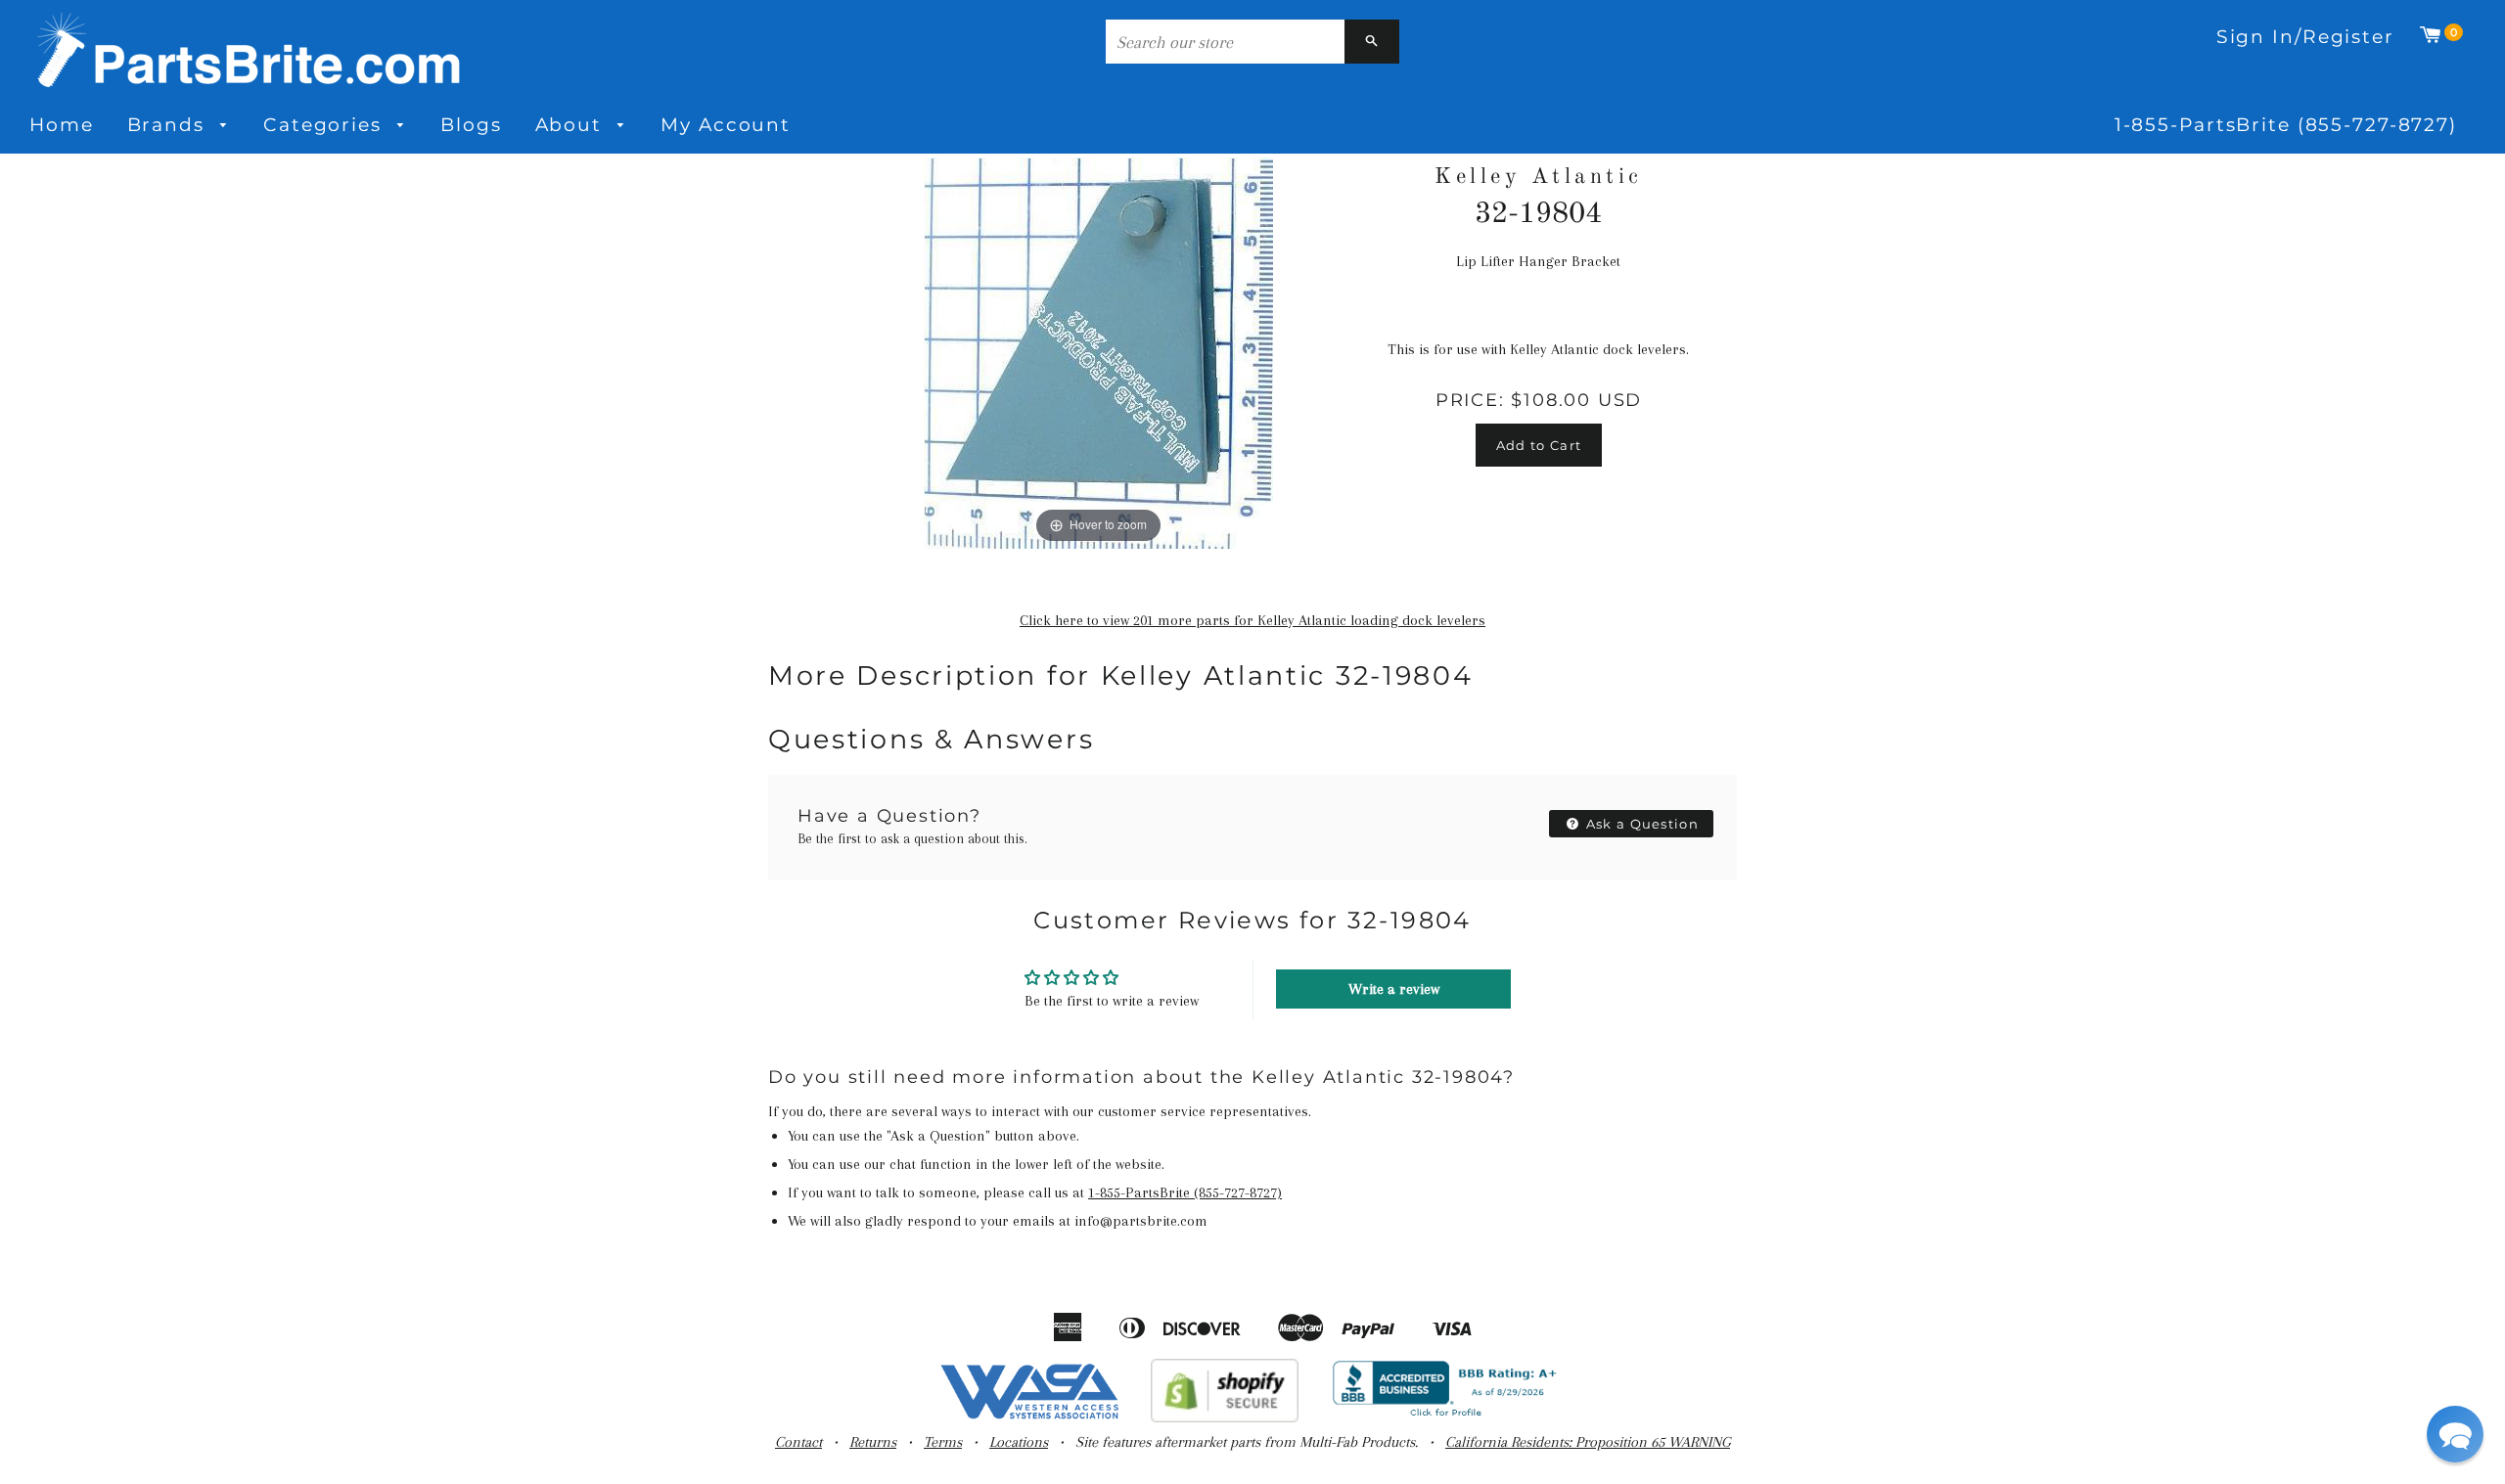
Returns (873, 1442)
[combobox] (1225, 42)
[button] (2455, 1434)
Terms (943, 1442)
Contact (798, 1442)
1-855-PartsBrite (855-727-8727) (2286, 125)
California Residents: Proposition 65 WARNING (1588, 1442)
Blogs (471, 125)
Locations (1019, 1442)
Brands (169, 125)
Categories (326, 125)
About (572, 125)
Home (62, 125)
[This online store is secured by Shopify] (1225, 1417)
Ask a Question (1641, 824)
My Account (726, 125)
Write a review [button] (1394, 989)
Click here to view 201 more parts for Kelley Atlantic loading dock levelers (1252, 620)
